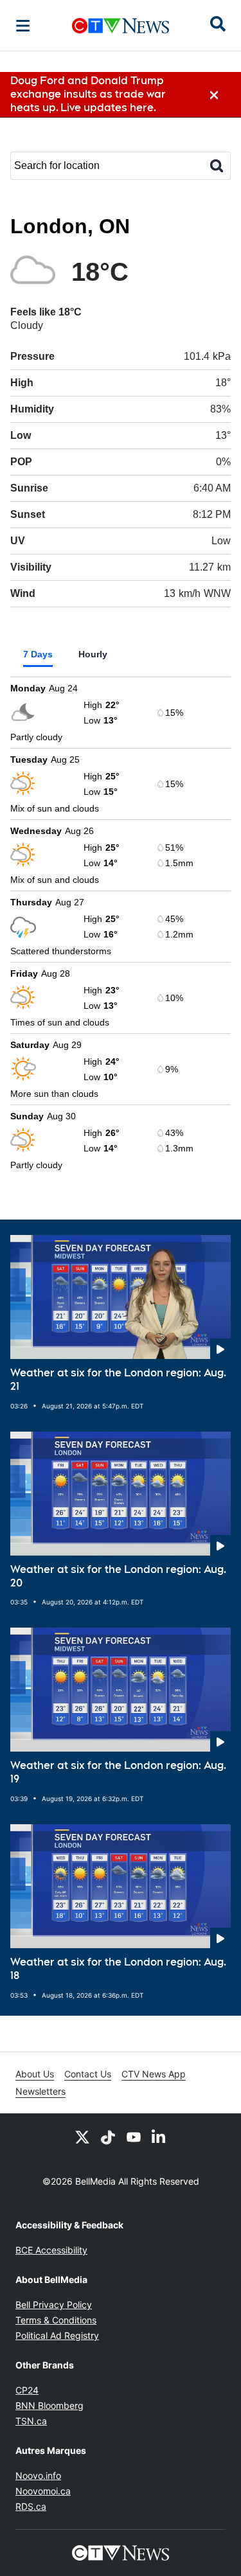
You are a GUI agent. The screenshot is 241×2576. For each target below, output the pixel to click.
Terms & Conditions (56, 2320)
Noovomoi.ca (43, 2491)
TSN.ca (31, 2421)
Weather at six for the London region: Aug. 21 (118, 1380)
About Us (35, 2074)
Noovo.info (38, 2475)
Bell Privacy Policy (54, 2305)
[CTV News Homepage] (121, 26)
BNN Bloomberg (49, 2405)
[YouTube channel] (134, 2136)
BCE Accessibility (51, 2250)
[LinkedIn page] (159, 2136)
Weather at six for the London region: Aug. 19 (118, 1772)
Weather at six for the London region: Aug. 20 (118, 1576)
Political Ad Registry (57, 2335)
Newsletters (40, 2091)
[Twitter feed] (82, 2136)
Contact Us (88, 2074)
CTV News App (154, 2074)
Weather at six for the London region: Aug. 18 (118, 1969)
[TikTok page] (108, 2136)
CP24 (27, 2390)
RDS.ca (31, 2506)
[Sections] (23, 26)
